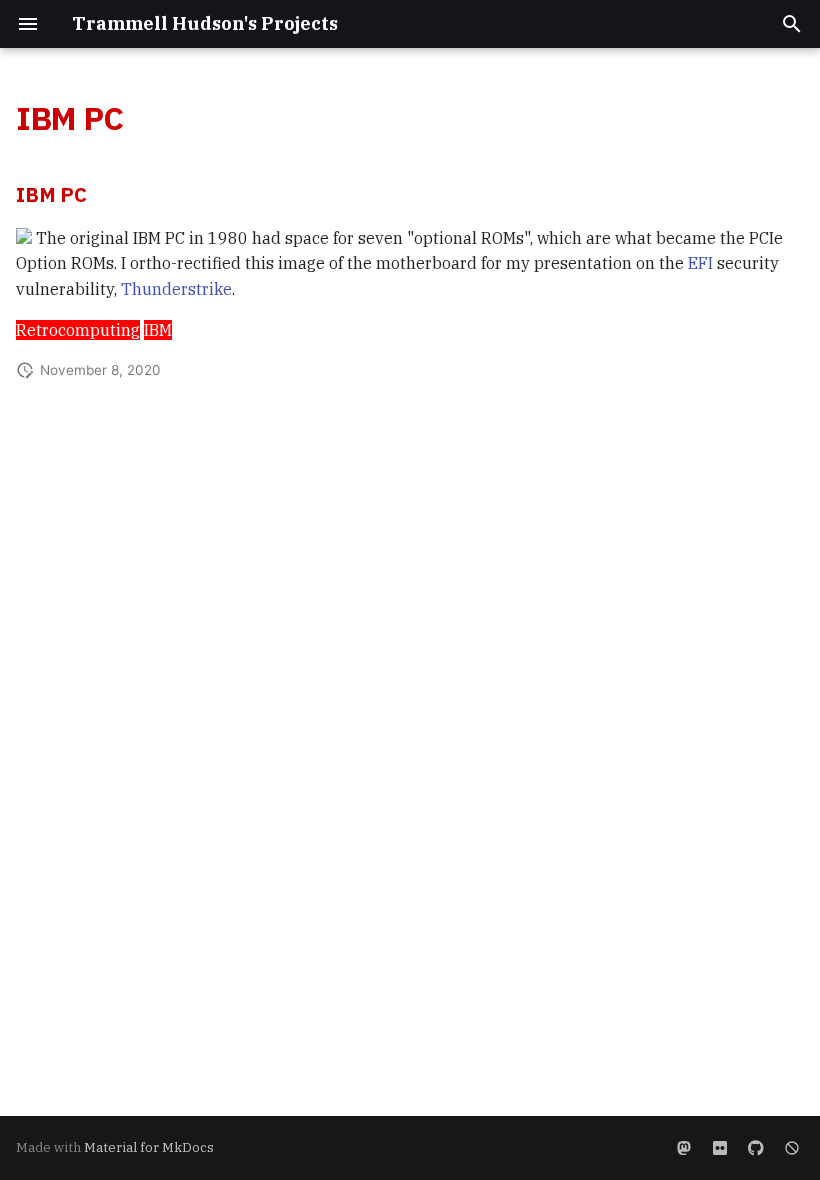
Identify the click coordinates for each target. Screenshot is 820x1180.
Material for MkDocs (149, 1147)
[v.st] (684, 1148)
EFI (700, 263)
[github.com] (756, 1148)
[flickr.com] (720, 1148)
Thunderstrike (176, 289)
